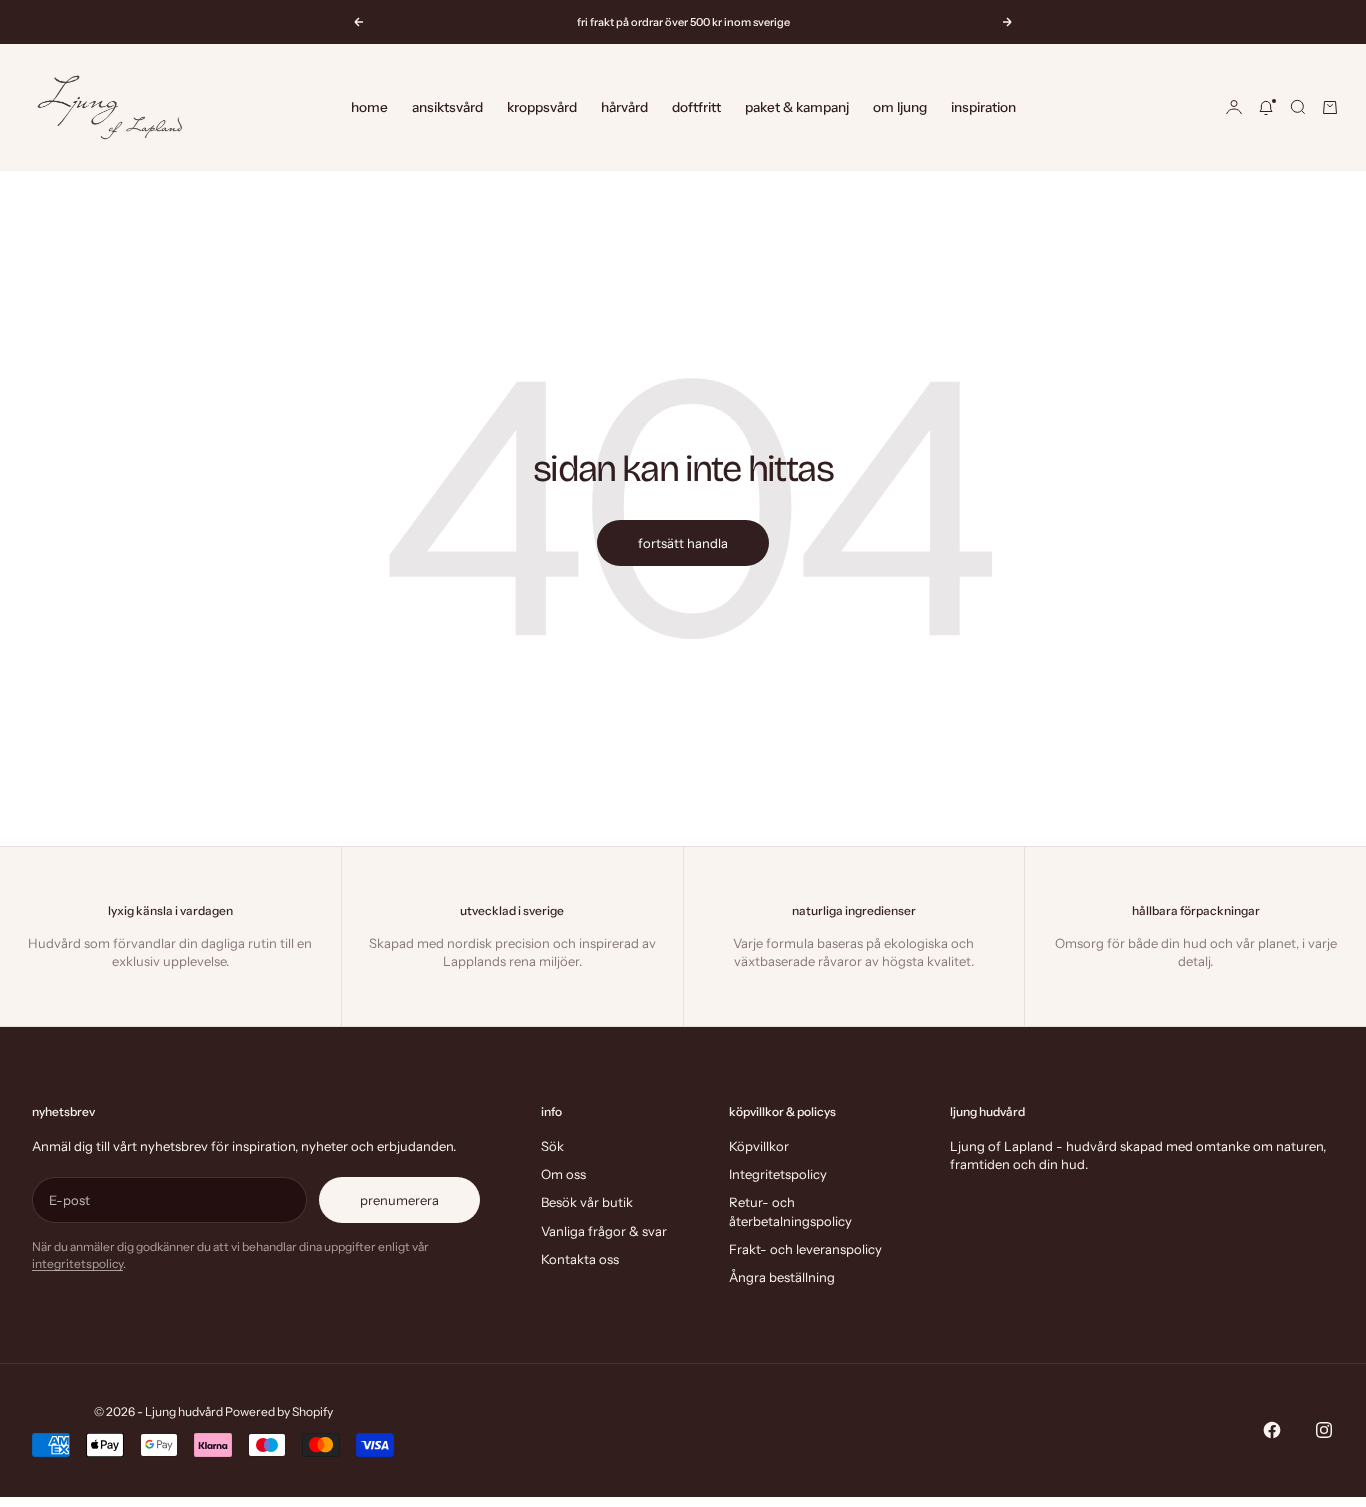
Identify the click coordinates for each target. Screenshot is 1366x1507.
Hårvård (624, 107)
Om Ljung (900, 107)
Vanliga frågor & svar (604, 1231)
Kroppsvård (542, 107)
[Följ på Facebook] (1272, 1430)
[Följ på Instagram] (1324, 1430)
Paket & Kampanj (797, 107)
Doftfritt (696, 107)
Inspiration (983, 107)
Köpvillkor (759, 1146)
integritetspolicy (77, 1263)
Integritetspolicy (778, 1174)
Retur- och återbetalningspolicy (790, 1211)
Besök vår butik (587, 1202)
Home (369, 107)
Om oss (563, 1174)
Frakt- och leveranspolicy (805, 1249)
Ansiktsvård (447, 107)
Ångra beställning (782, 1277)
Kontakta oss (580, 1259)
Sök (552, 1146)
